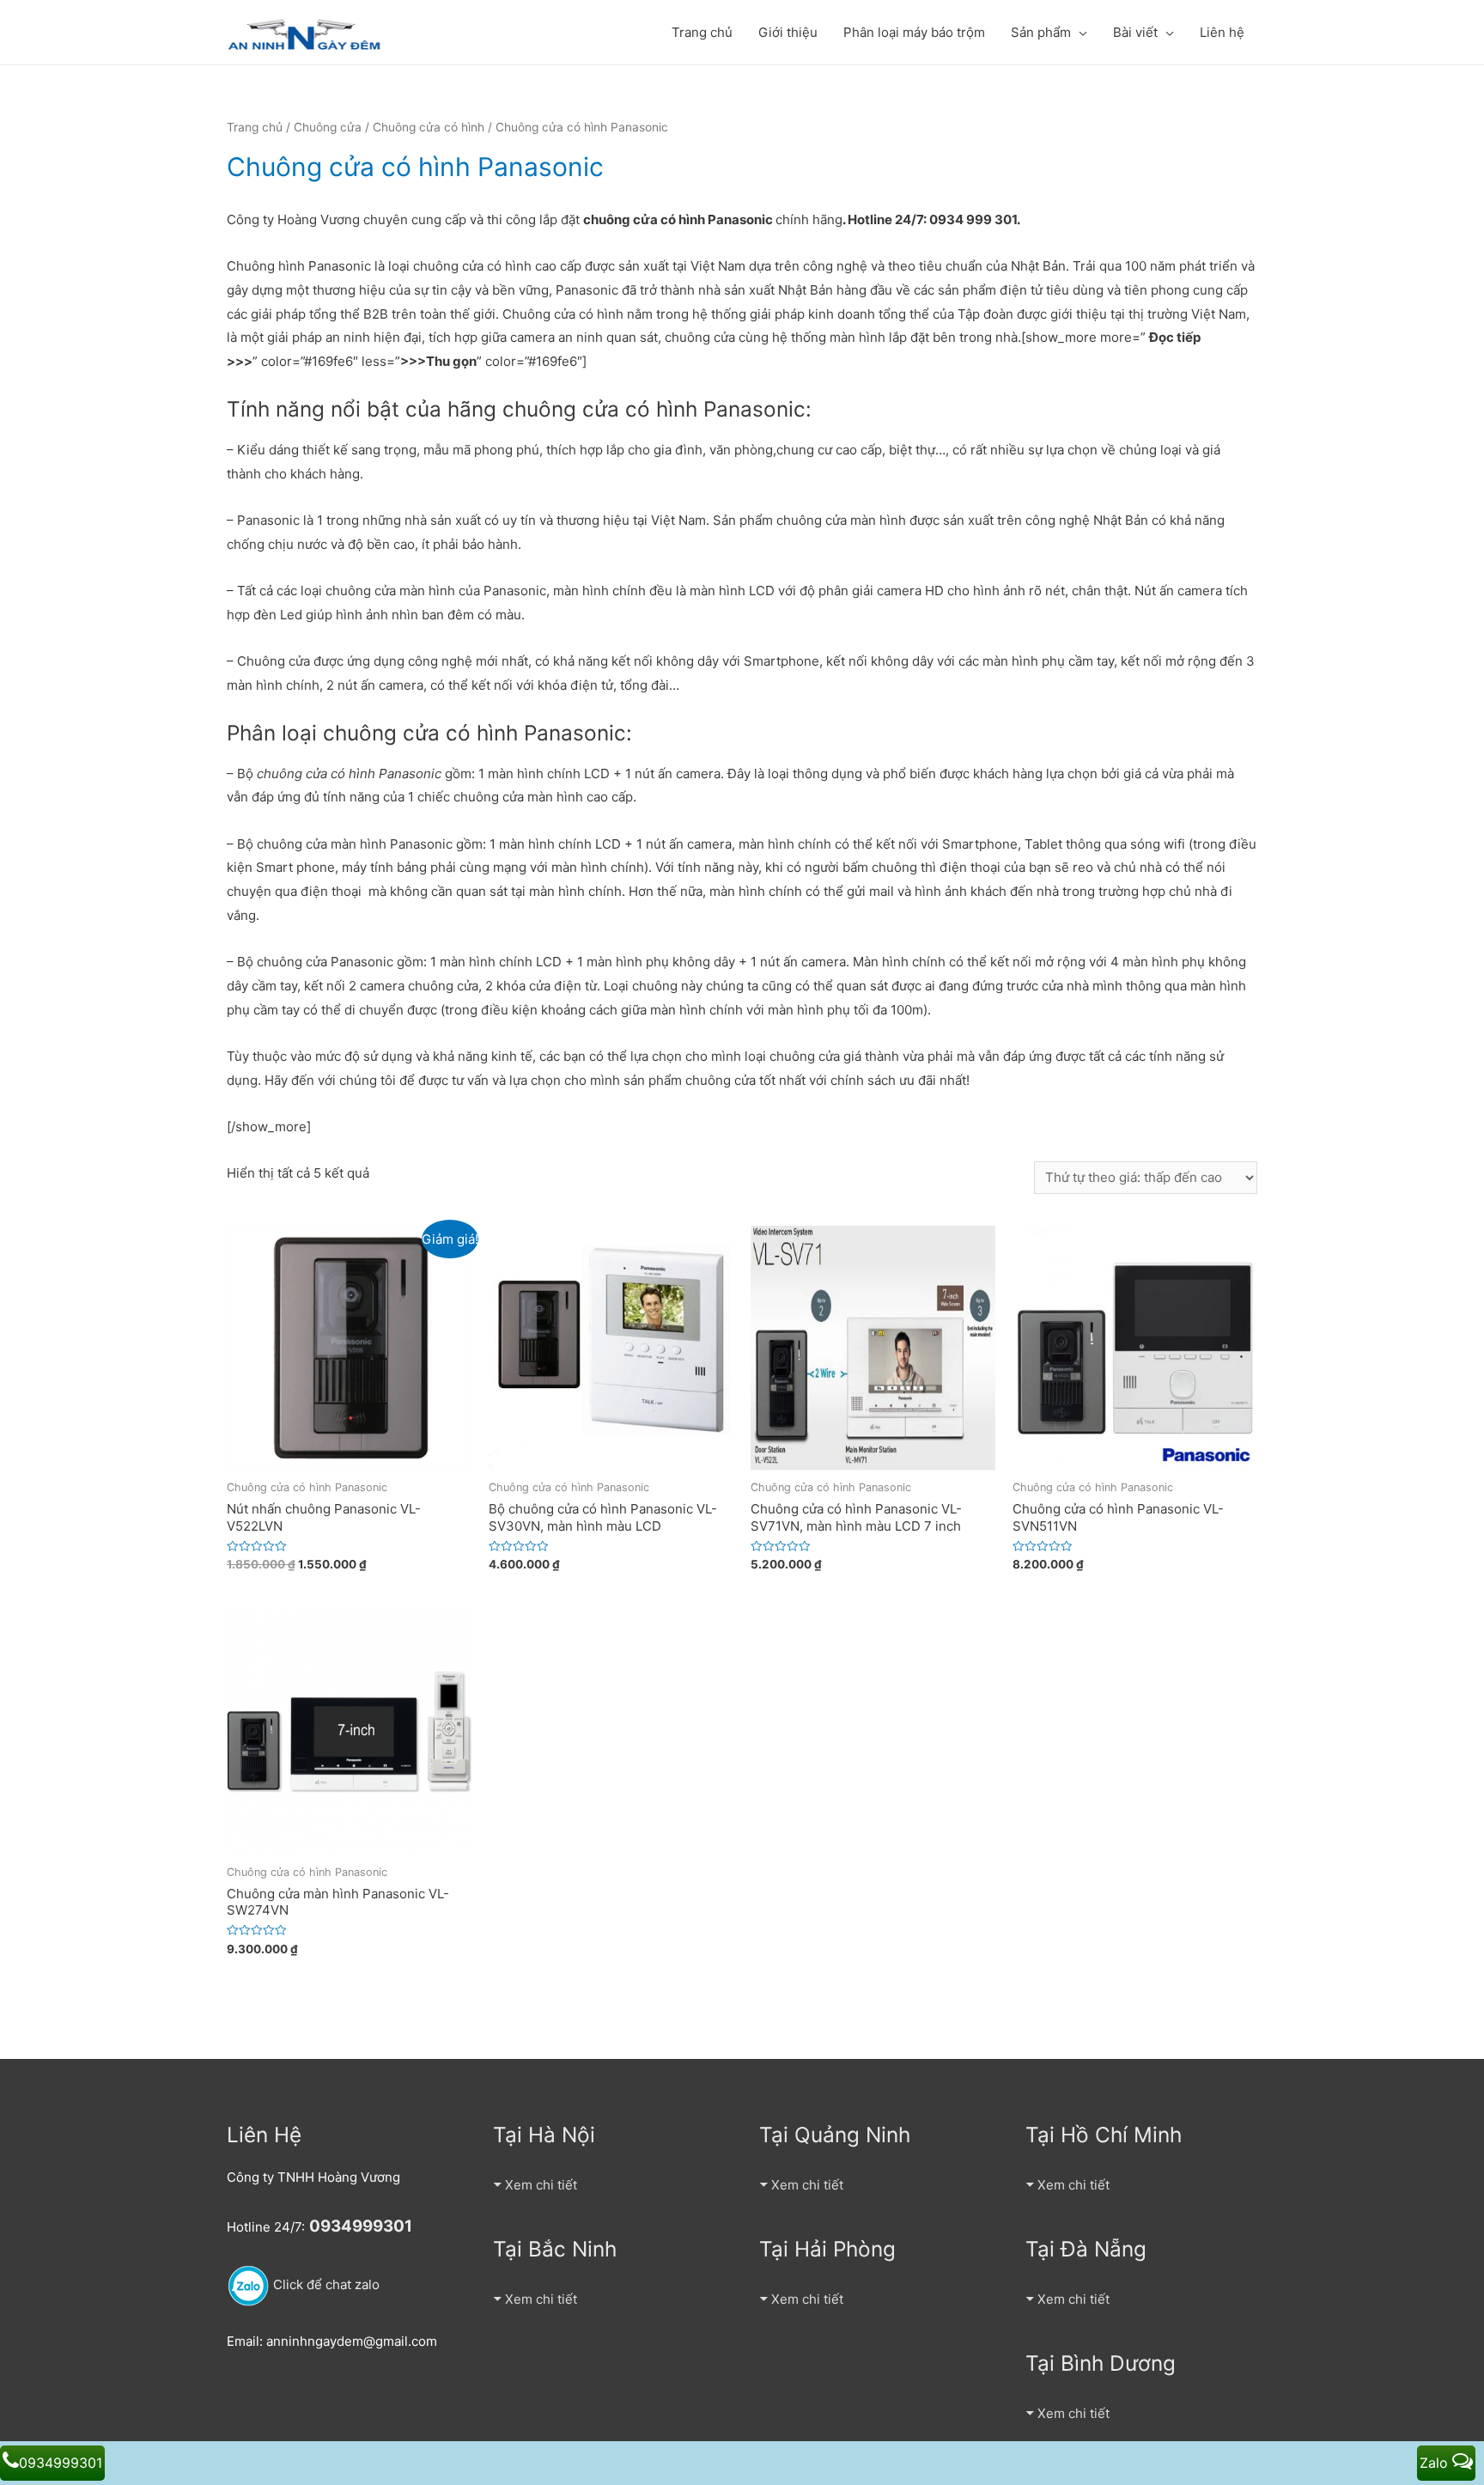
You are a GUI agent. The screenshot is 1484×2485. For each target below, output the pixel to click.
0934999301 (61, 2463)
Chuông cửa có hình (429, 127)
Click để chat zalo (325, 2284)
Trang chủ (702, 32)
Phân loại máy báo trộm (914, 32)
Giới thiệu (788, 32)
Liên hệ (1222, 32)
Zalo (1436, 2463)
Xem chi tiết (541, 2185)
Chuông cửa (328, 127)
